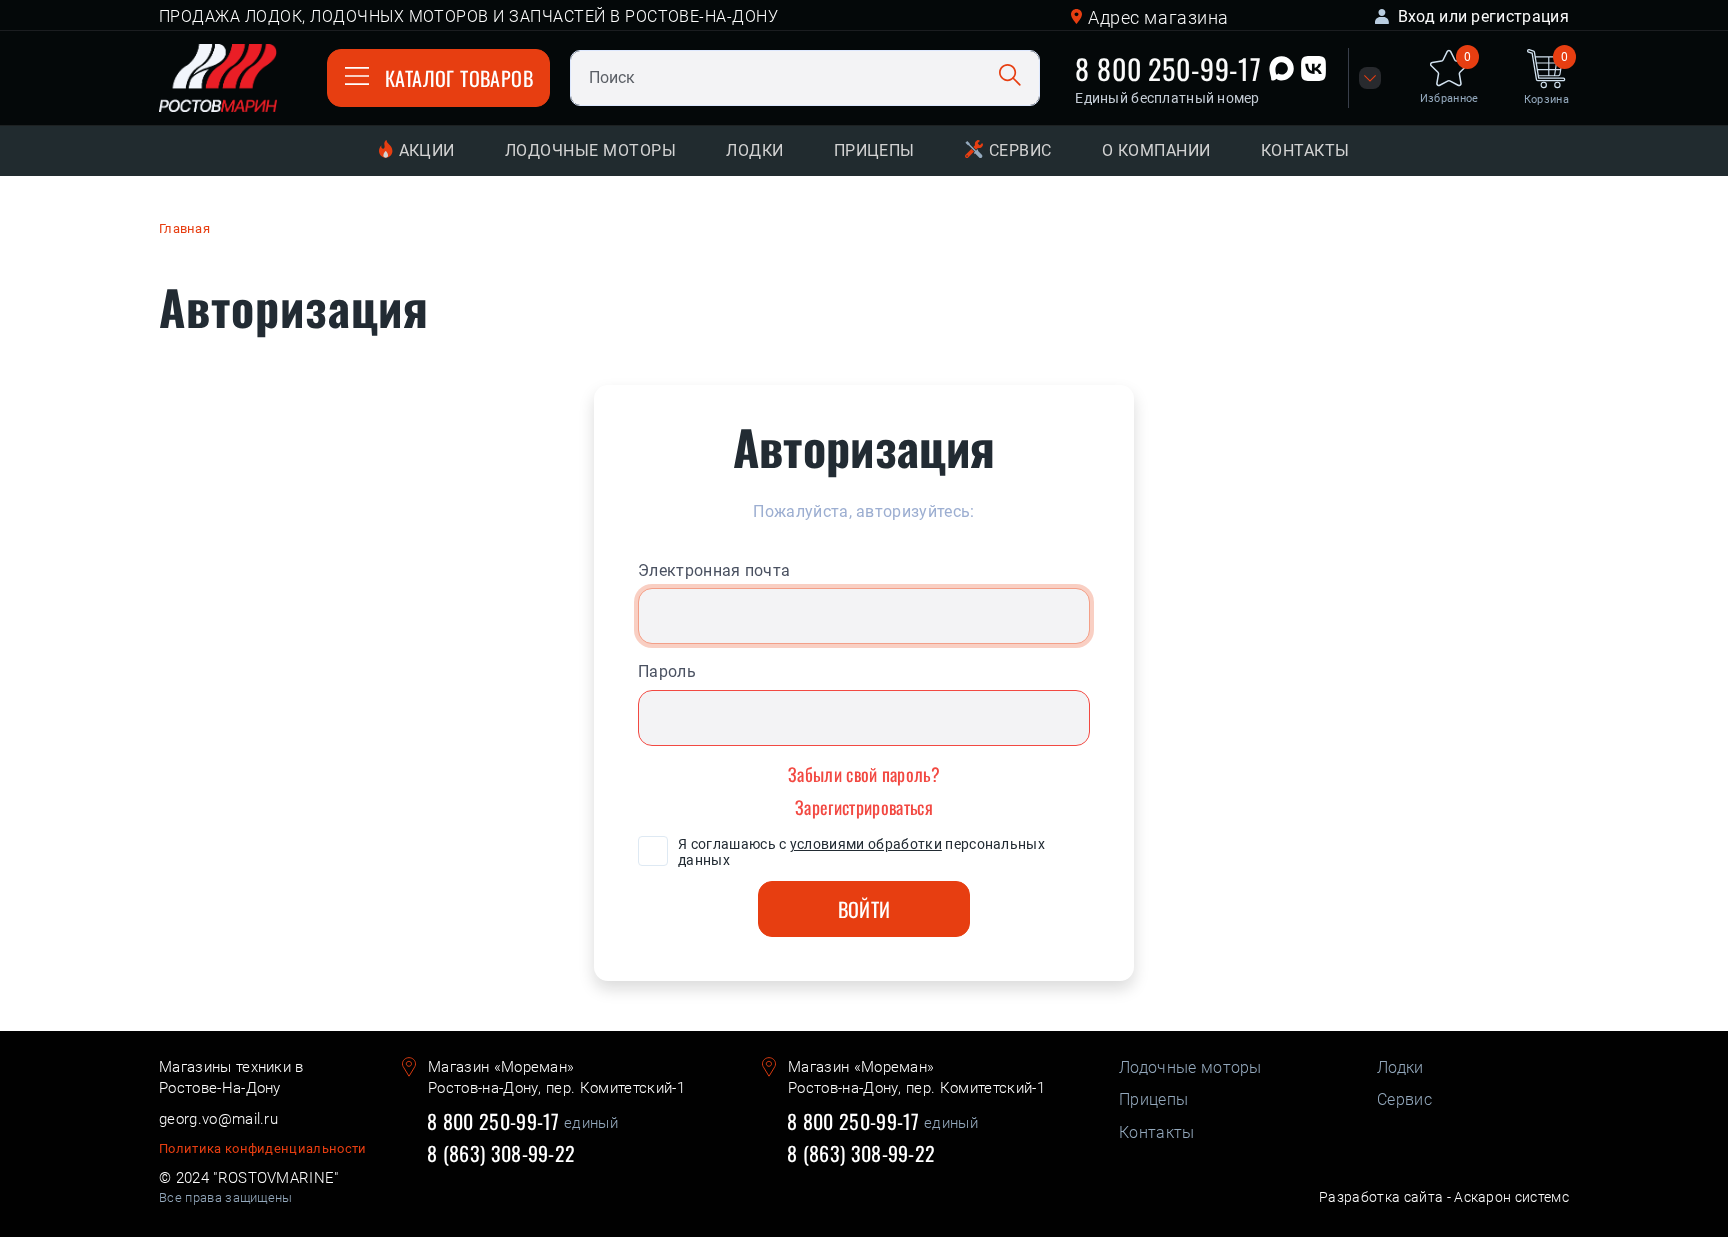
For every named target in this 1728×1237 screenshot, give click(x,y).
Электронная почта (714, 570)
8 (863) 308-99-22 (501, 1154)
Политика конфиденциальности (263, 1148)
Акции (427, 150)
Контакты (1305, 150)
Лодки (754, 150)
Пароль (667, 671)
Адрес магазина (1158, 17)
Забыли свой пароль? (864, 774)
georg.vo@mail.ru (218, 1119)
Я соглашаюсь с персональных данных (861, 852)
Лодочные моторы (590, 150)
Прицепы (874, 150)
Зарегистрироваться (864, 807)
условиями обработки (866, 844)
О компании (1156, 150)
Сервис (1020, 150)
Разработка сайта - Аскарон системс (1444, 1197)
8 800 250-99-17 (1168, 68)
